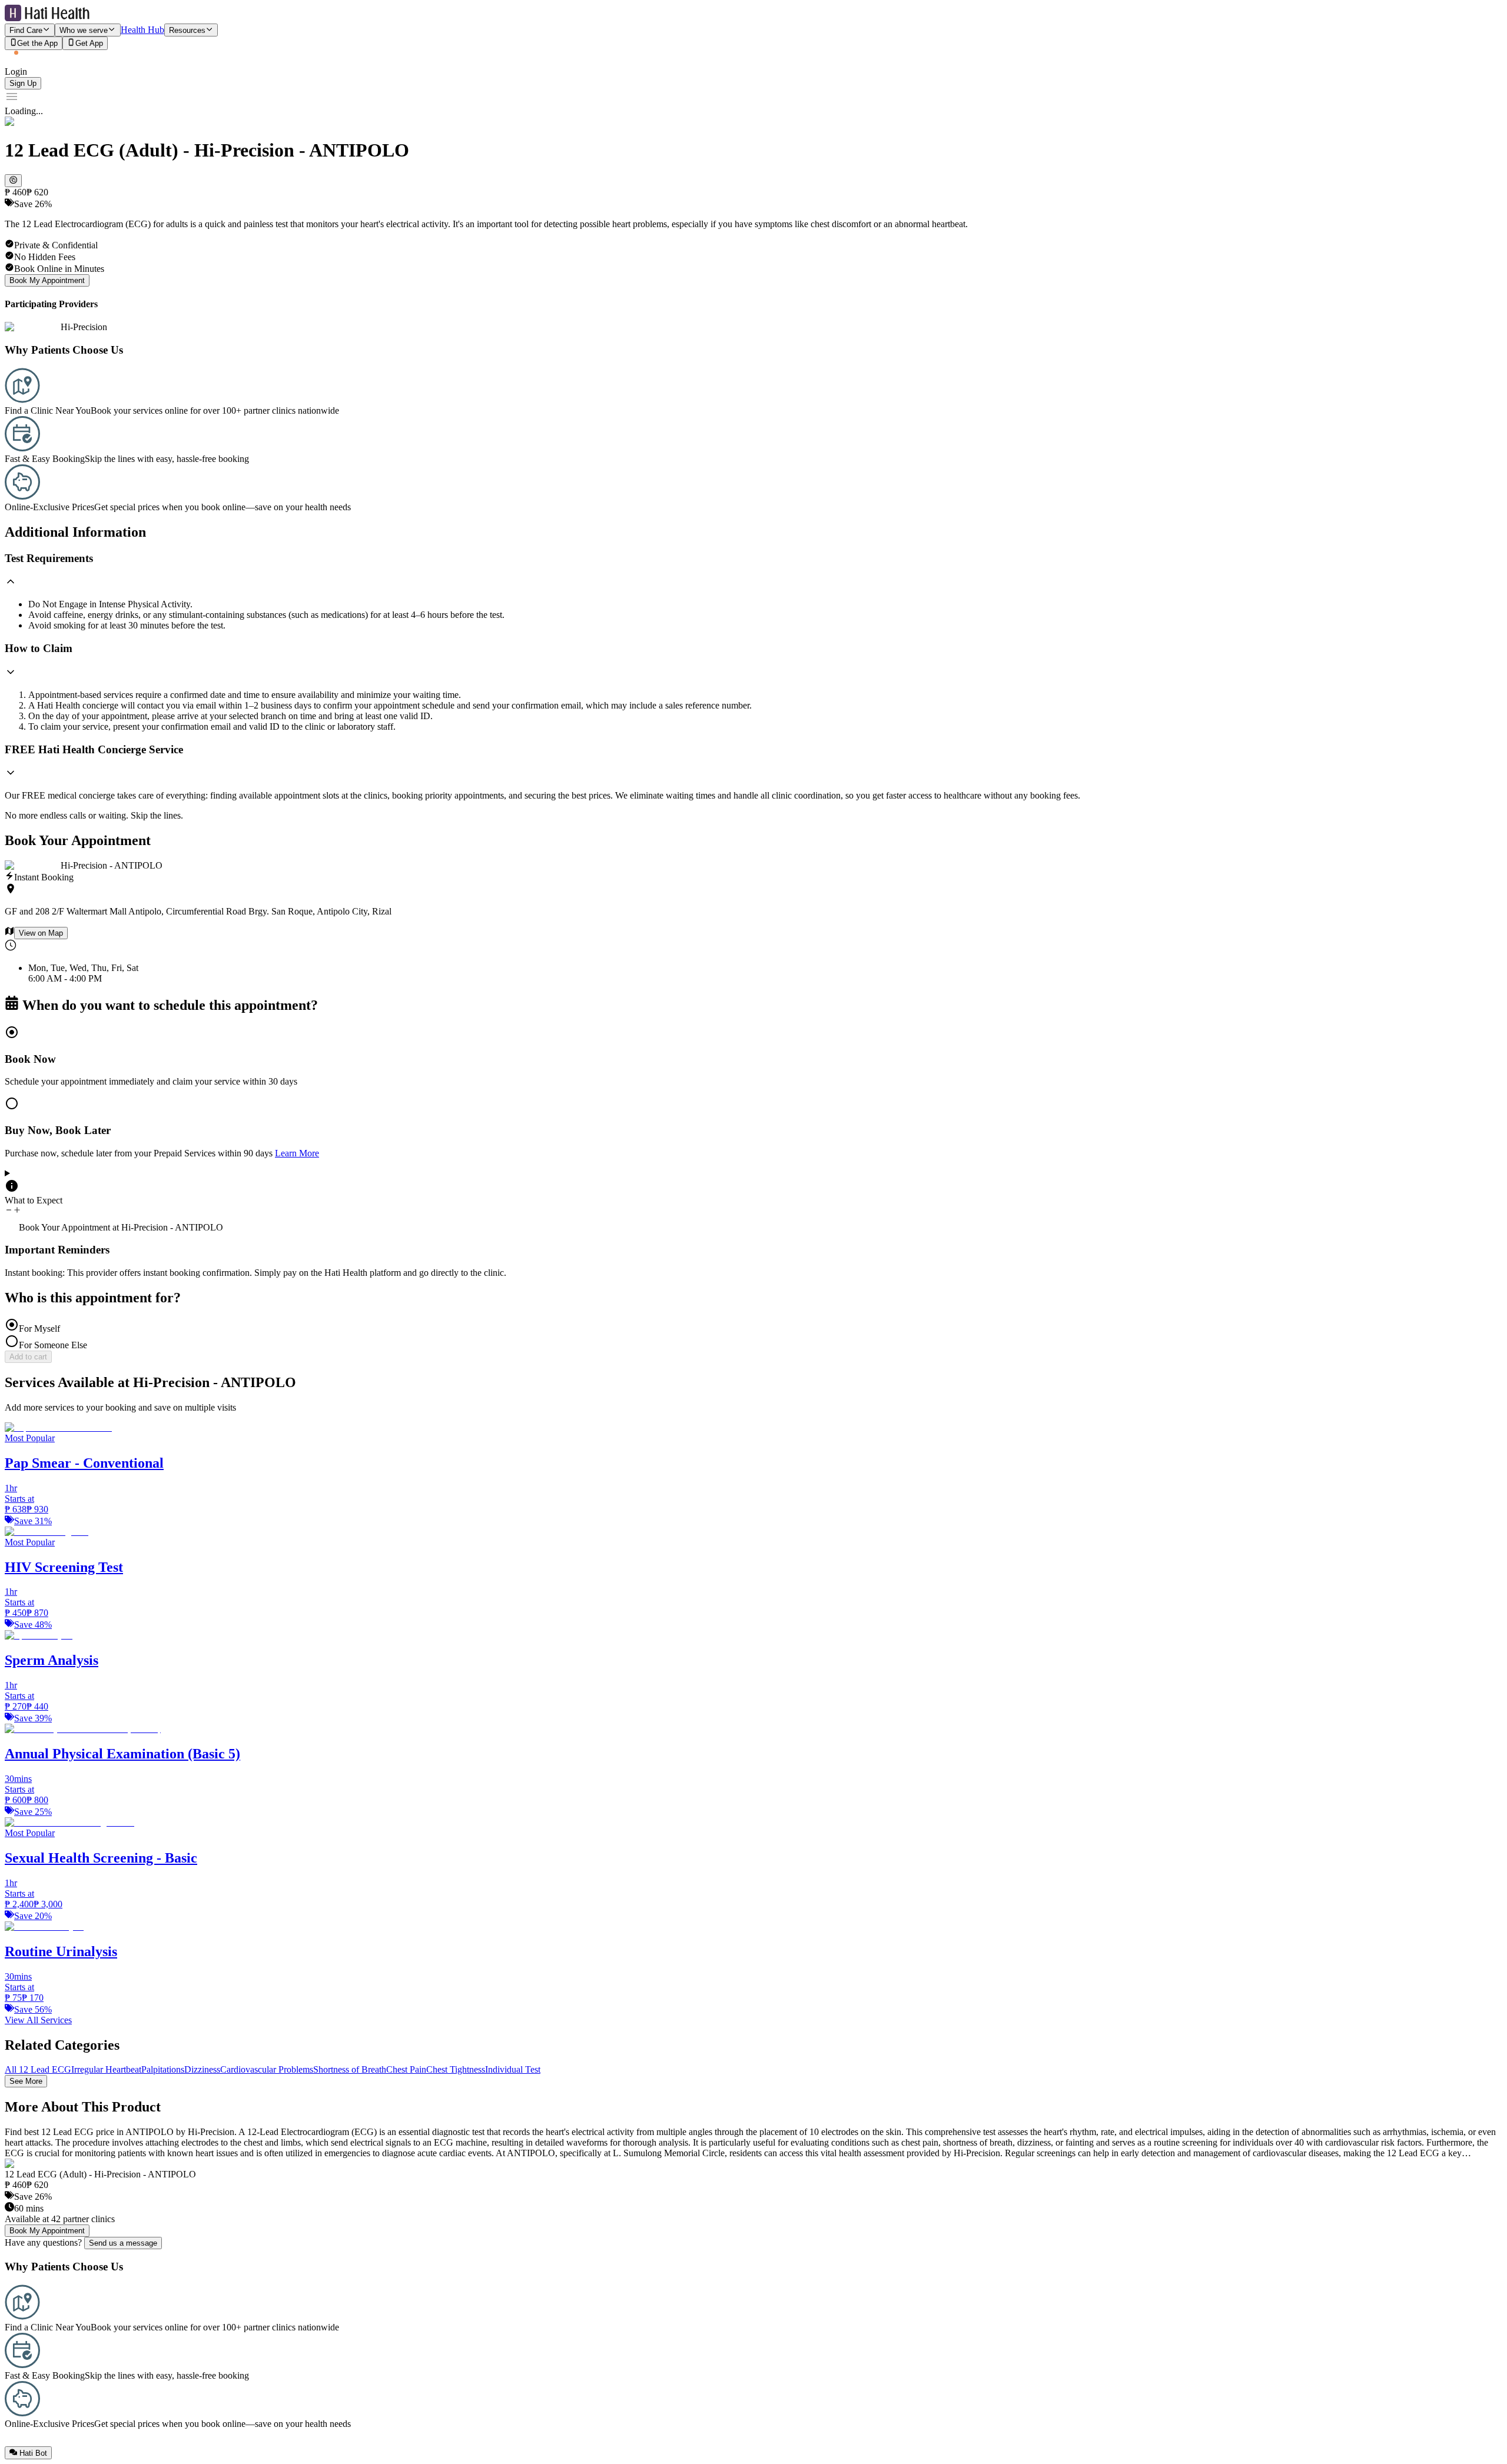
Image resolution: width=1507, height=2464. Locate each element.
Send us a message (123, 2243)
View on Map (41, 933)
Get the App (37, 44)
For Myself (39, 1329)
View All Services (38, 2020)
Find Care (26, 30)
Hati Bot (33, 2453)
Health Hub (142, 30)
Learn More (297, 1153)
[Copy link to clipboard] (13, 181)
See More (26, 2081)
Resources (187, 30)
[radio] (753, 1056)
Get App (89, 44)
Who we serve (84, 30)
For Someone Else (53, 1345)
